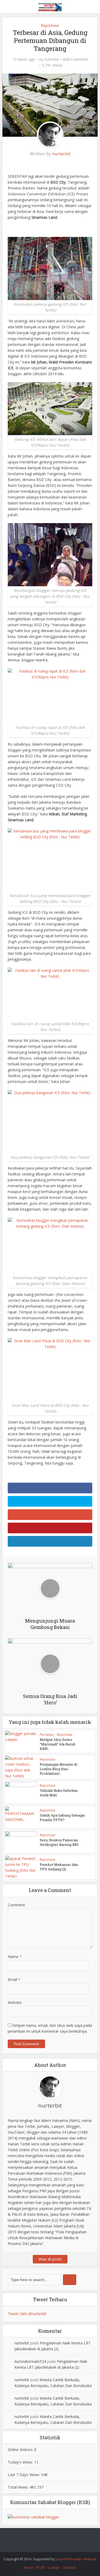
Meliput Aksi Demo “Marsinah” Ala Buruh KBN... (57, 1744)
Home (29, 2567)
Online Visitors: (21, 2450)
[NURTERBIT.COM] (50, 6)
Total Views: (19, 2487)
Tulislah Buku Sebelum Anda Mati (59, 1793)
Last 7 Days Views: (24, 2475)
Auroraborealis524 (30, 2361)
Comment (16, 1905)
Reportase (50, 25)
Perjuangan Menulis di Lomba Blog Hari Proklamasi (58, 1769)
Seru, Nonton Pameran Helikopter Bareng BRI (59, 1842)
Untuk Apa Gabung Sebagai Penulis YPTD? (62, 1817)
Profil (41, 2567)
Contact (54, 2567)
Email (14, 1979)
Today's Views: (21, 2462)
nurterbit (52, 59)
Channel (69, 2567)
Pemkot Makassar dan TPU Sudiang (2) (59, 1867)
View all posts (50, 2259)
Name (15, 1957)
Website (15, 2002)
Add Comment (75, 59)
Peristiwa (47, 1735)
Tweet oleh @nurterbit (27, 2314)
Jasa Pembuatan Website (76, 2559)
